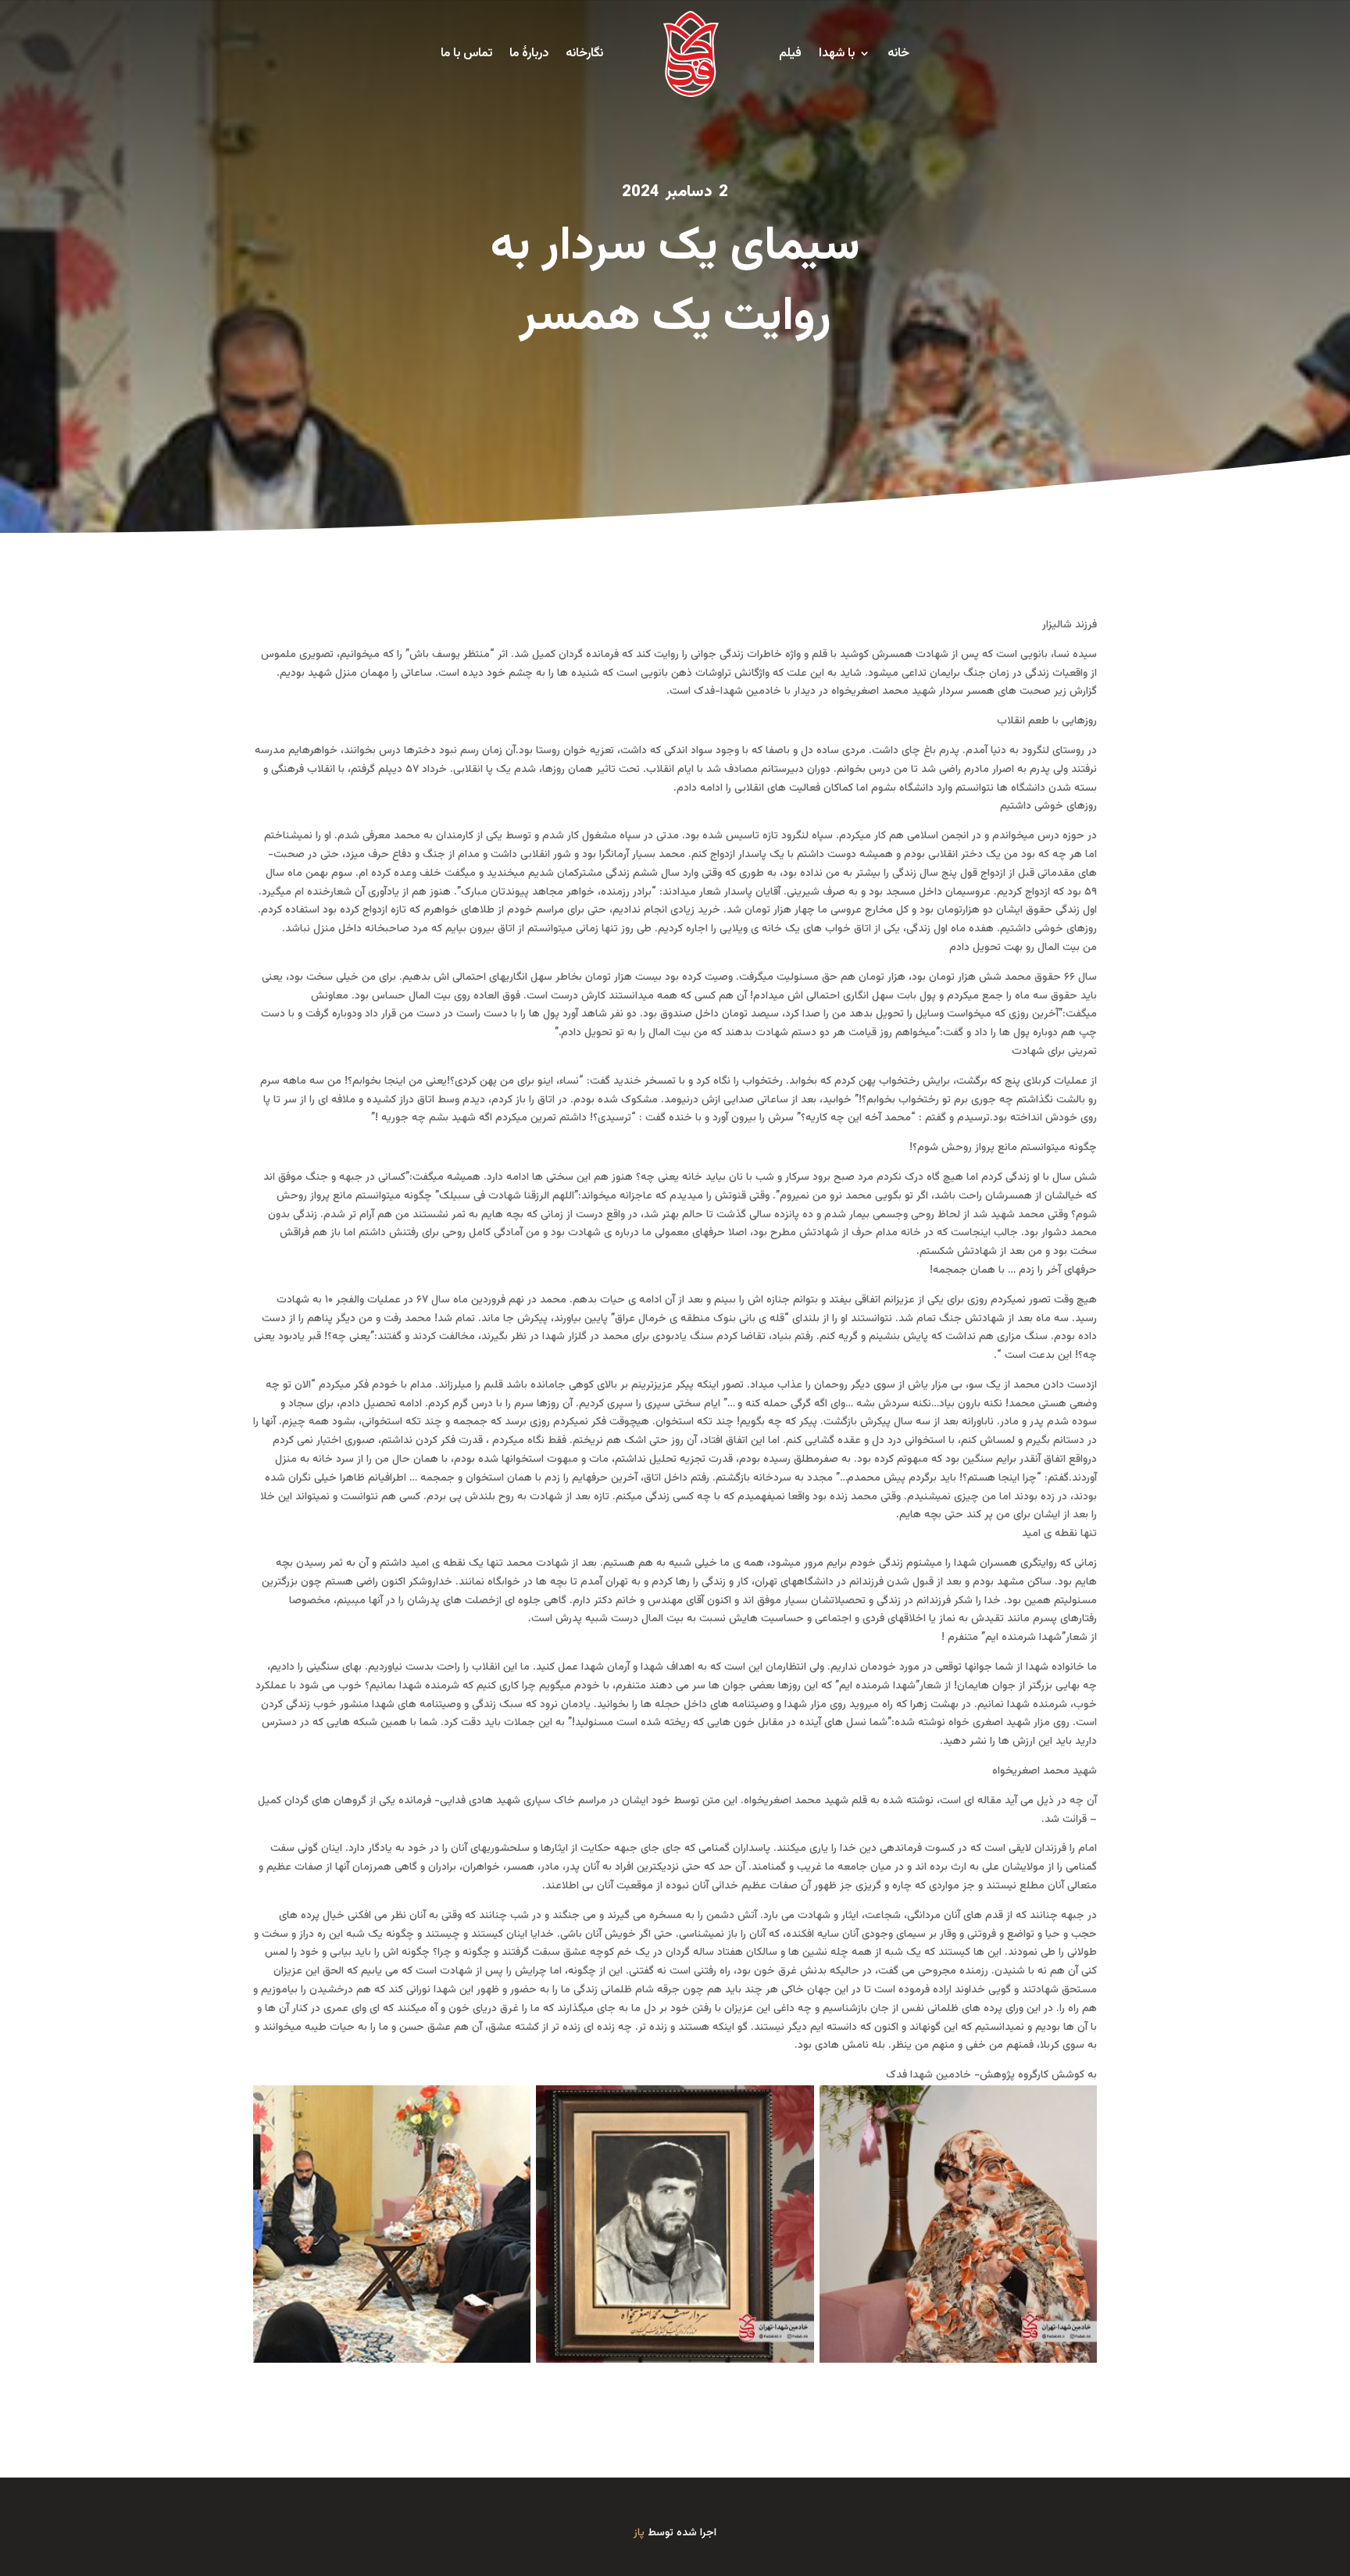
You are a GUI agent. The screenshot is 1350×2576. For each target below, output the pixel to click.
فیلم (790, 54)
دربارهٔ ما (529, 54)
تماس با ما (466, 54)
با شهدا (837, 54)
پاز (639, 2533)
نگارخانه (584, 54)
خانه (898, 54)
